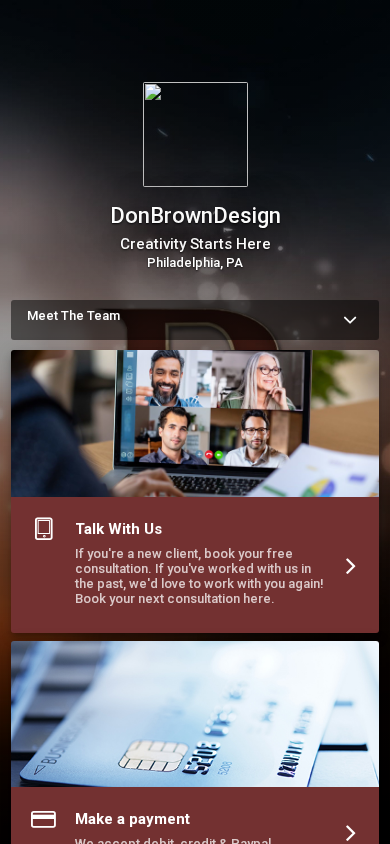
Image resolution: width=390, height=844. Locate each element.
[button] (195, 495)
